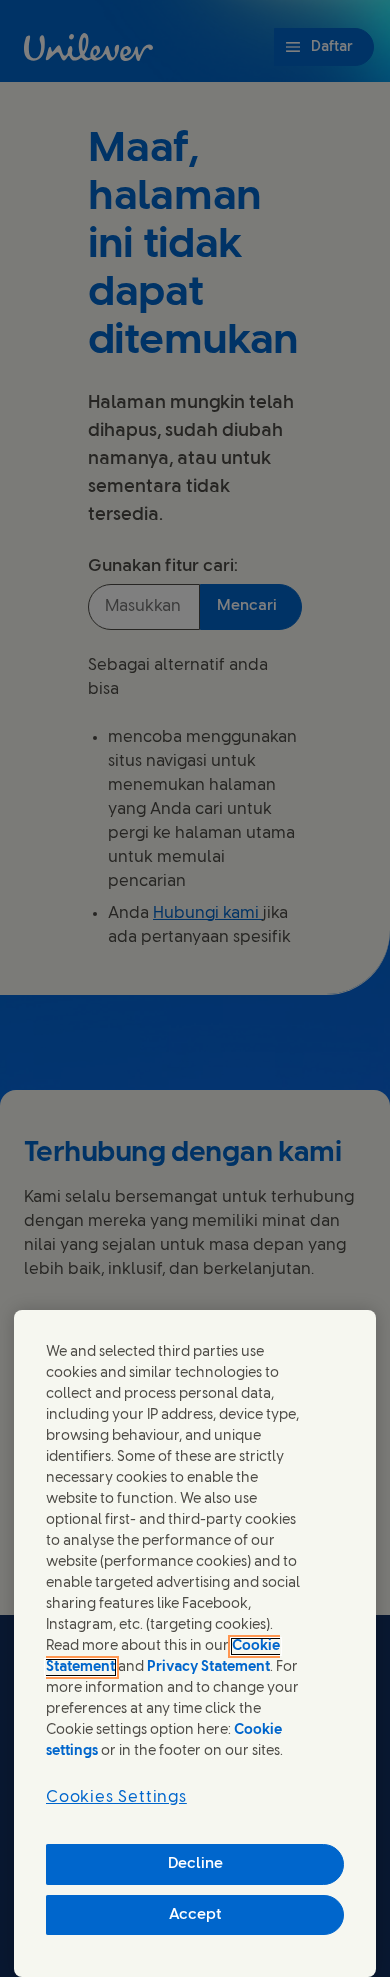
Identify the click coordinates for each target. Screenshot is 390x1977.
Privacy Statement (208, 1667)
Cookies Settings (116, 1797)
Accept (195, 1915)
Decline (195, 1864)
